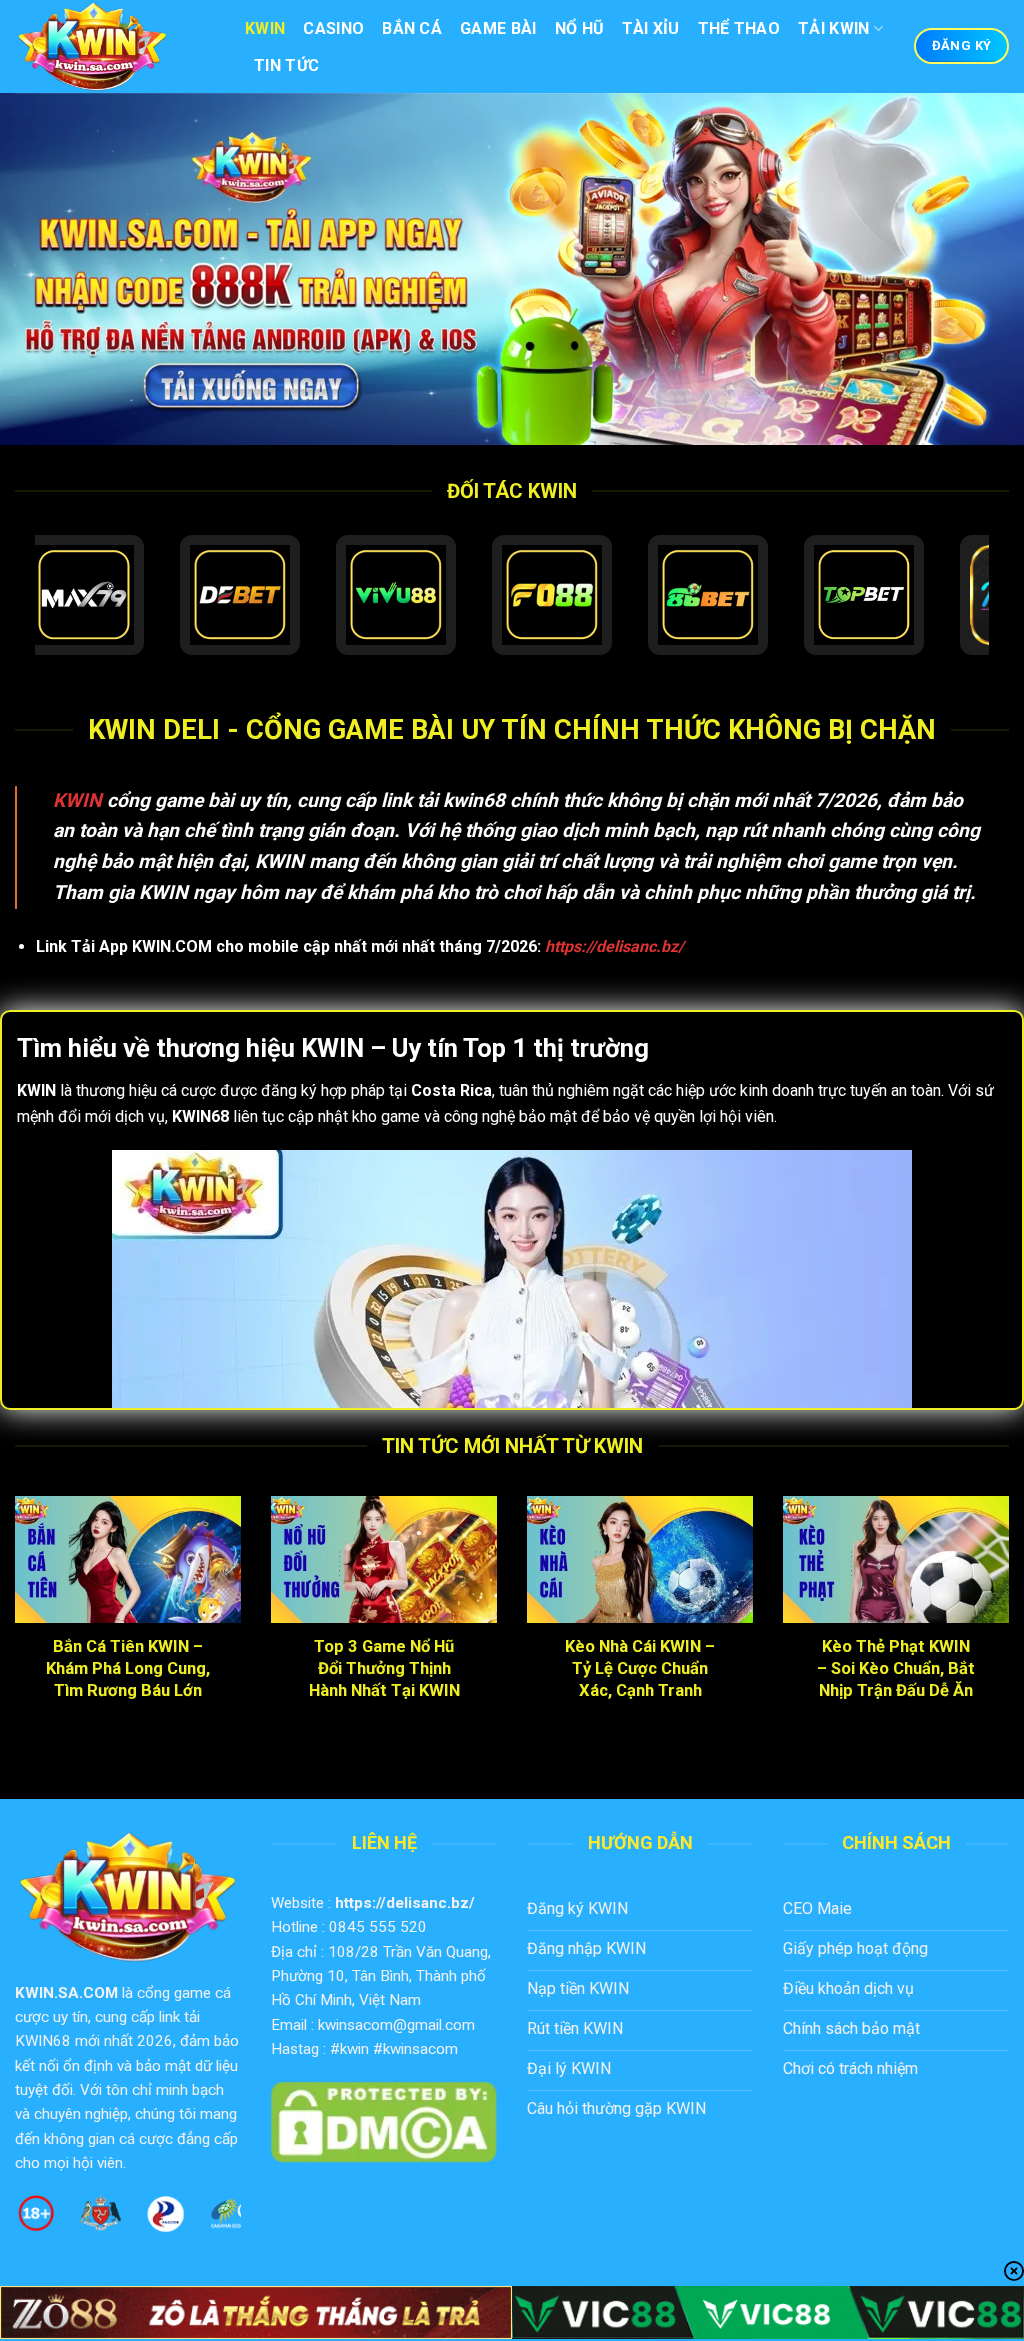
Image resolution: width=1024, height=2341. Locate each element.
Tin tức (286, 65)
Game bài (498, 28)
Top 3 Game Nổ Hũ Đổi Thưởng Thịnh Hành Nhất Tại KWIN (384, 1668)
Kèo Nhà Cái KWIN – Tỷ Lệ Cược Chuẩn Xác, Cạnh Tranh (640, 1668)
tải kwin (834, 28)
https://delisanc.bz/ (405, 1903)
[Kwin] (115, 46)
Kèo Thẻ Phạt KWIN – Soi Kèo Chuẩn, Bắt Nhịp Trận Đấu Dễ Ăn (896, 1668)
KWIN (77, 800)
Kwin (265, 28)
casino (333, 28)
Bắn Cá (412, 28)
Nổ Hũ (580, 28)
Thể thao (739, 28)
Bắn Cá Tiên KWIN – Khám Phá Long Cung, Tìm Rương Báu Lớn (128, 1668)
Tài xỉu (650, 28)
